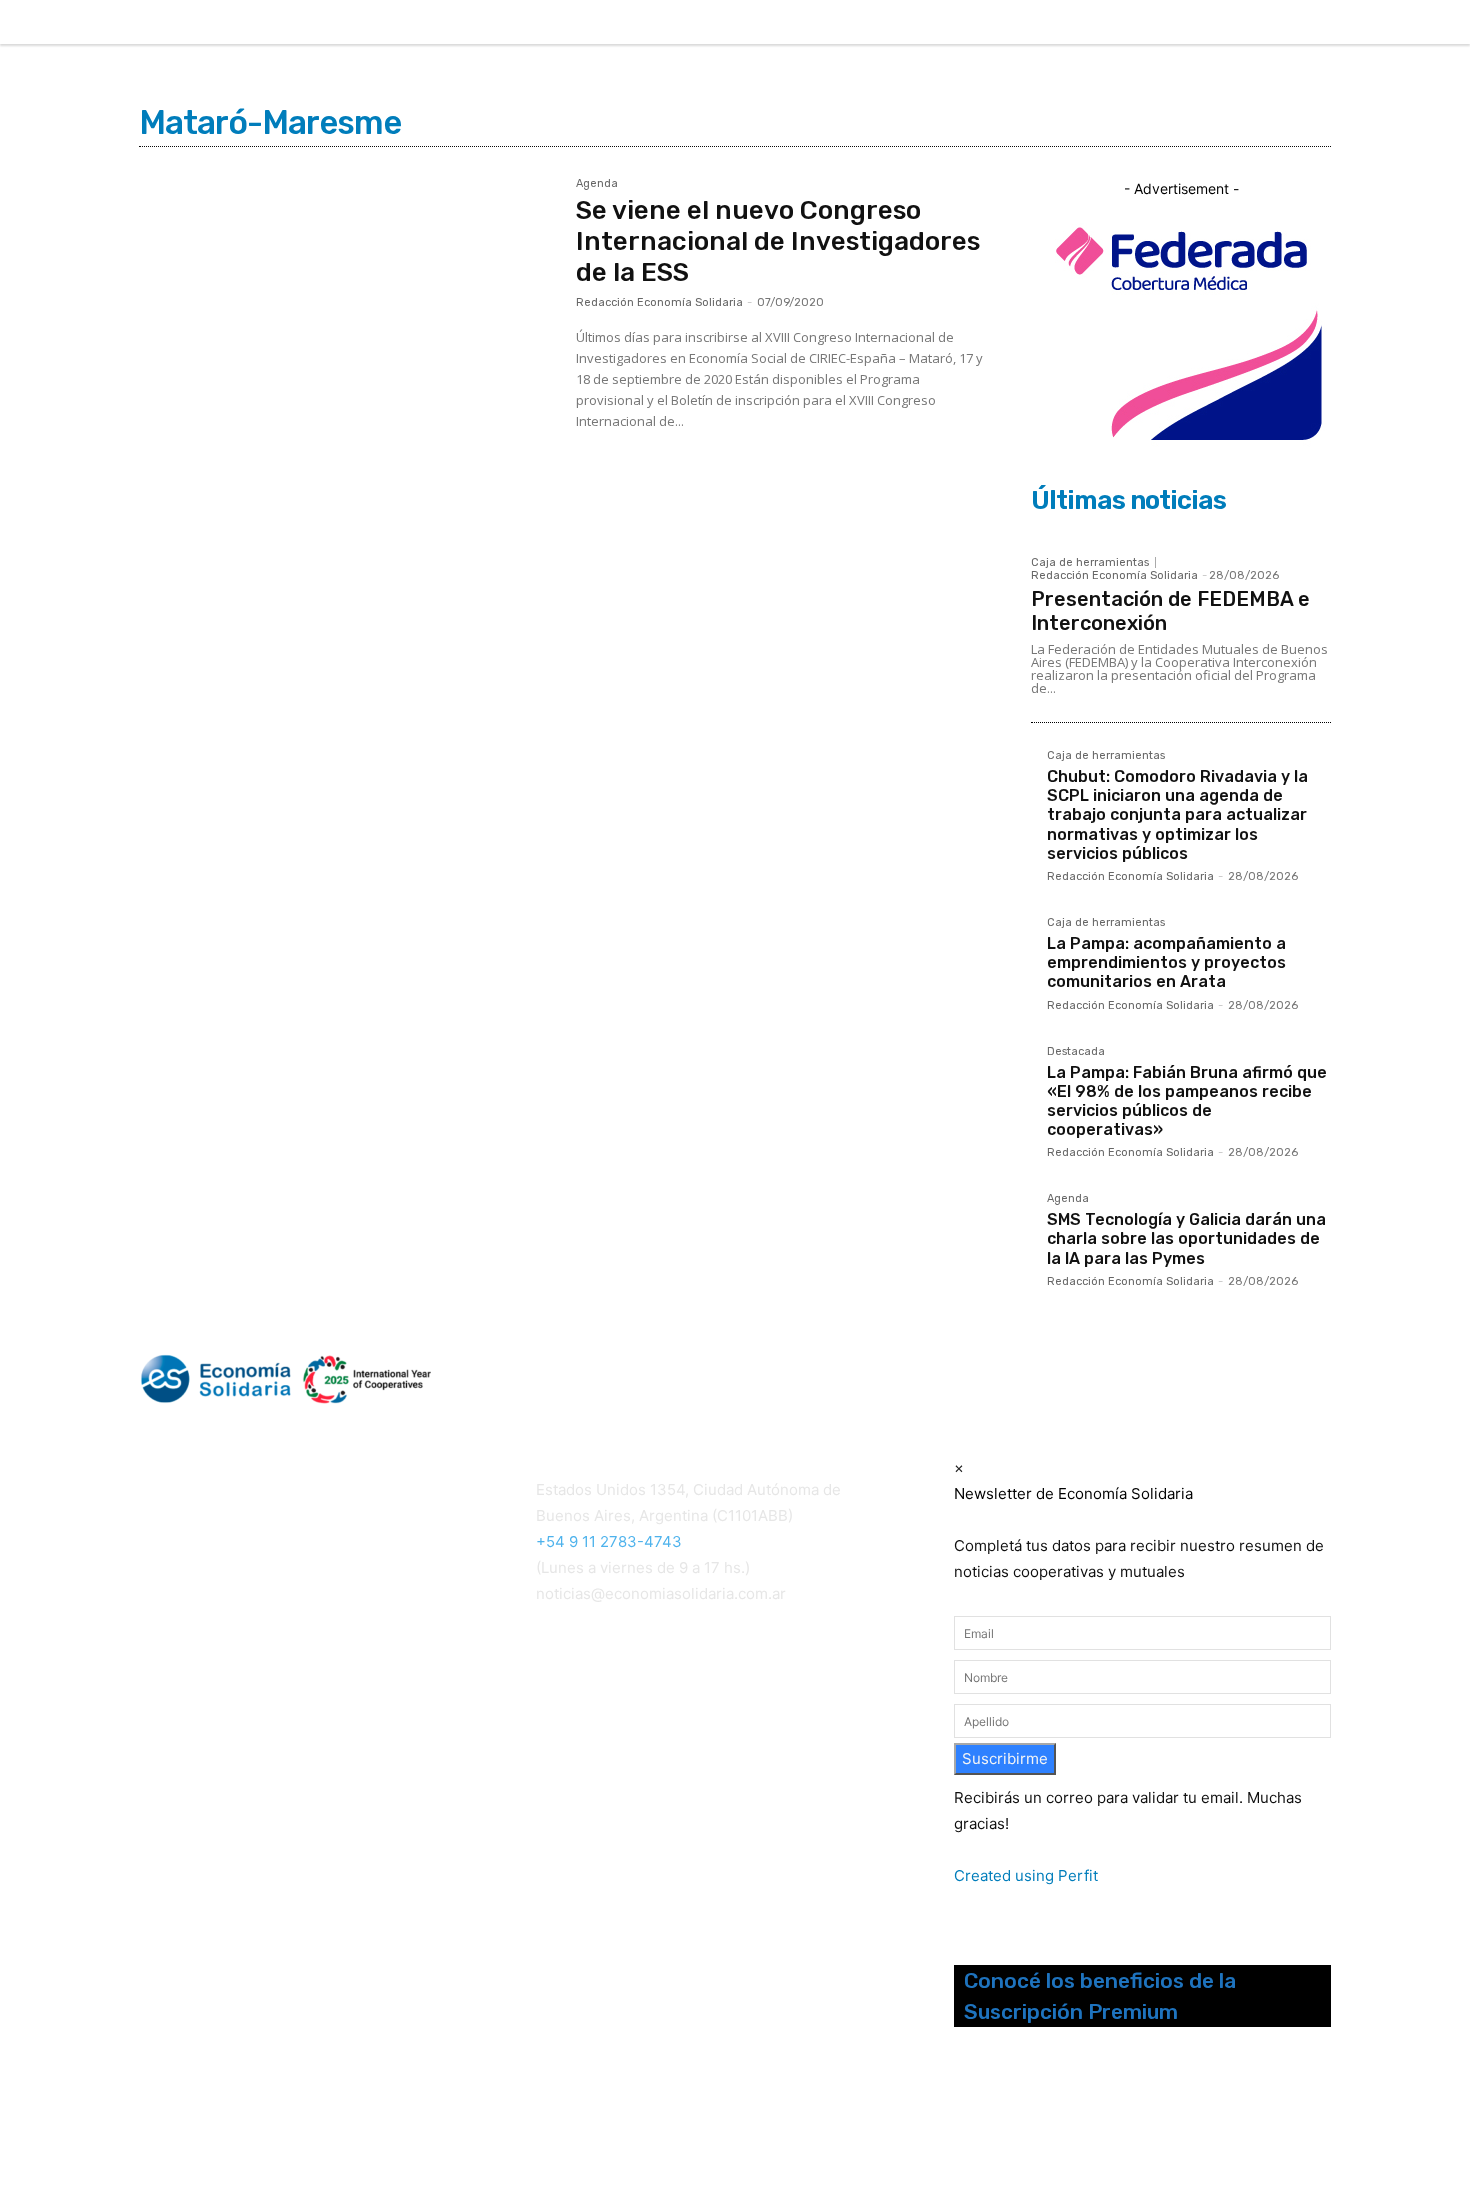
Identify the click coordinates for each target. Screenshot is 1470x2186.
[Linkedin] (1370, 23)
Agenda (597, 184)
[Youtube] (1066, 2113)
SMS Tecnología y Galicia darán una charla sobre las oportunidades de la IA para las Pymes (1186, 1238)
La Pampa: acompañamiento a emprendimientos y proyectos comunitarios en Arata (1166, 962)
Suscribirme (1005, 1758)
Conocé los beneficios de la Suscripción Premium (1100, 1996)
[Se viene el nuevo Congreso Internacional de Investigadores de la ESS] (347, 316)
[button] (1223, 20)
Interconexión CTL (603, 1750)
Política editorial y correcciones (240, 1716)
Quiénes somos (188, 1692)
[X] (1412, 23)
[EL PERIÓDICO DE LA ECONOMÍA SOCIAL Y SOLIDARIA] (531, 1379)
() (569, 1724)
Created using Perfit (1026, 1875)
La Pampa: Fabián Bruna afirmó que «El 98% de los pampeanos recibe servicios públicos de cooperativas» (1187, 1101)
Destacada (1076, 1052)
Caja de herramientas (1090, 562)
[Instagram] (1329, 23)
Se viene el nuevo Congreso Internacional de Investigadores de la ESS (778, 241)
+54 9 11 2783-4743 (609, 1541)
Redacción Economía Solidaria (659, 302)
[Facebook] (1287, 23)
